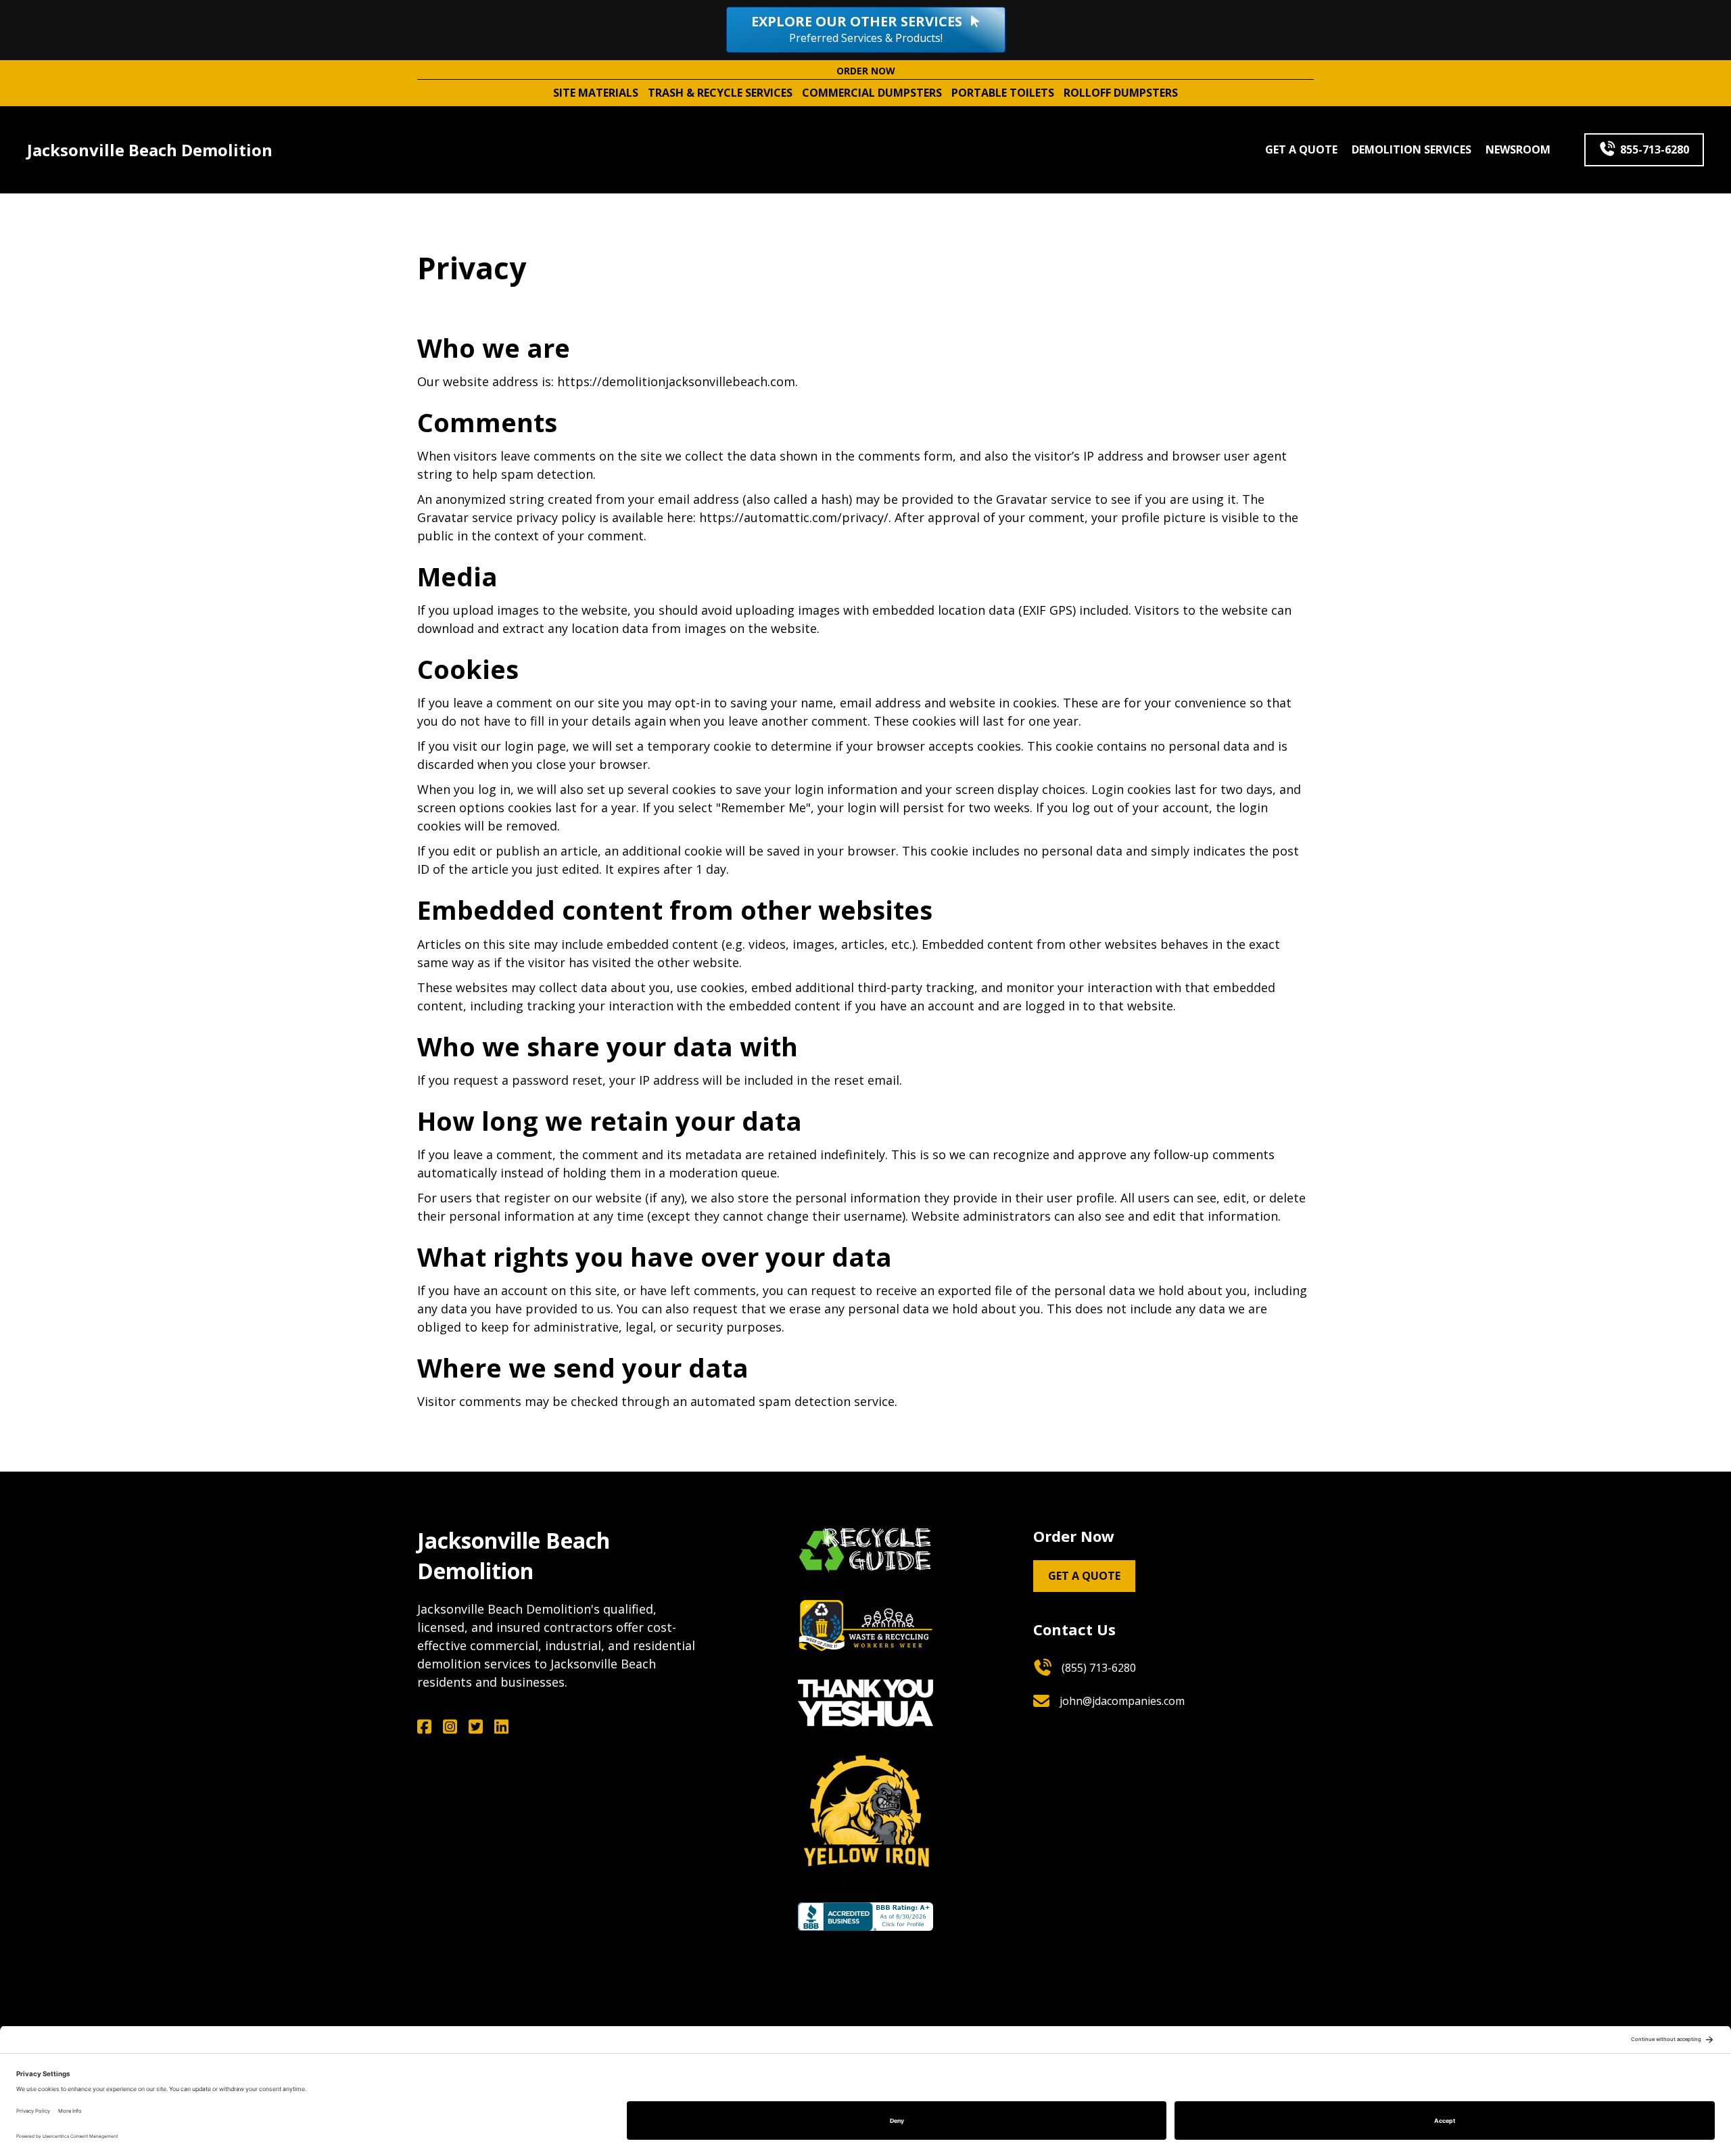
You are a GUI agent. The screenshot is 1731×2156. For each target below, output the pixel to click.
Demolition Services (1412, 149)
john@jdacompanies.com (1122, 1701)
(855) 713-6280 (1099, 1668)
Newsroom (1518, 149)
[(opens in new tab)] (865, 1547)
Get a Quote (1301, 149)
